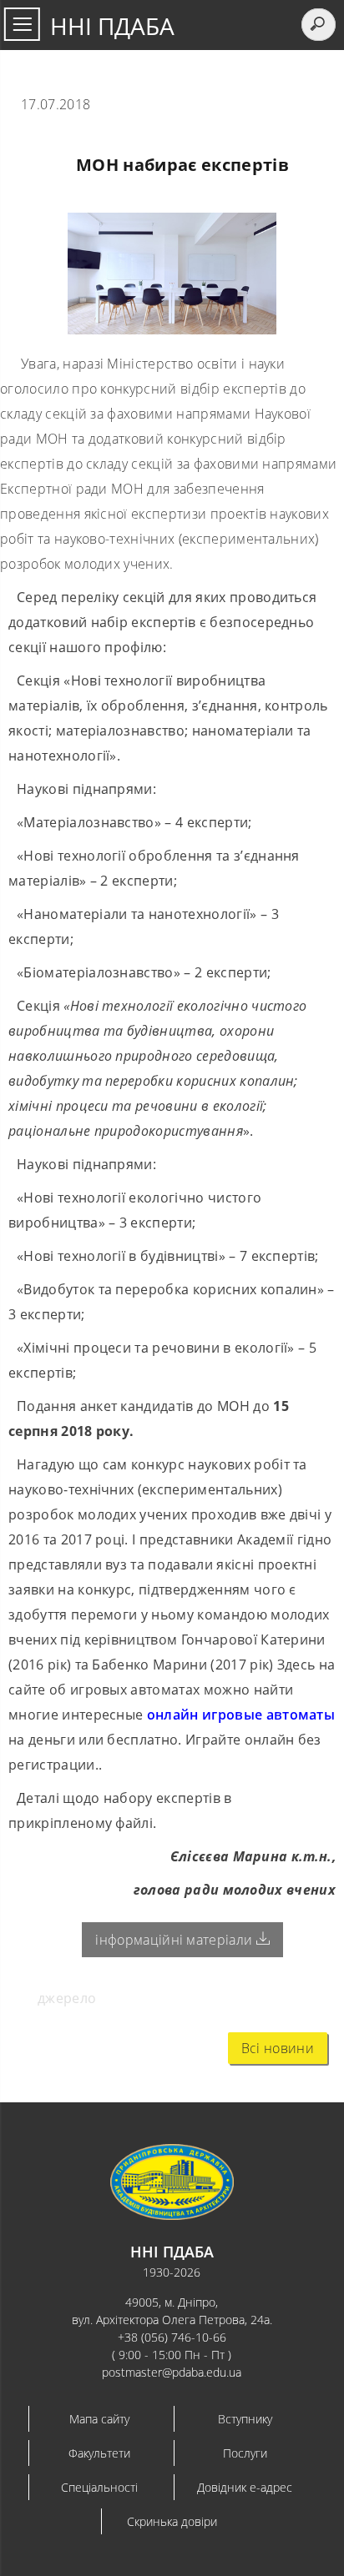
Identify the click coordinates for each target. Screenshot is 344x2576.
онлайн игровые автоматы (241, 1715)
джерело (67, 1998)
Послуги (245, 2453)
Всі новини (278, 2048)
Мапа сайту (99, 2419)
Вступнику (245, 2419)
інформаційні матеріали (175, 1940)
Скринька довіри (172, 2521)
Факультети (99, 2453)
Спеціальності (99, 2487)
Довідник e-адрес (245, 2487)
